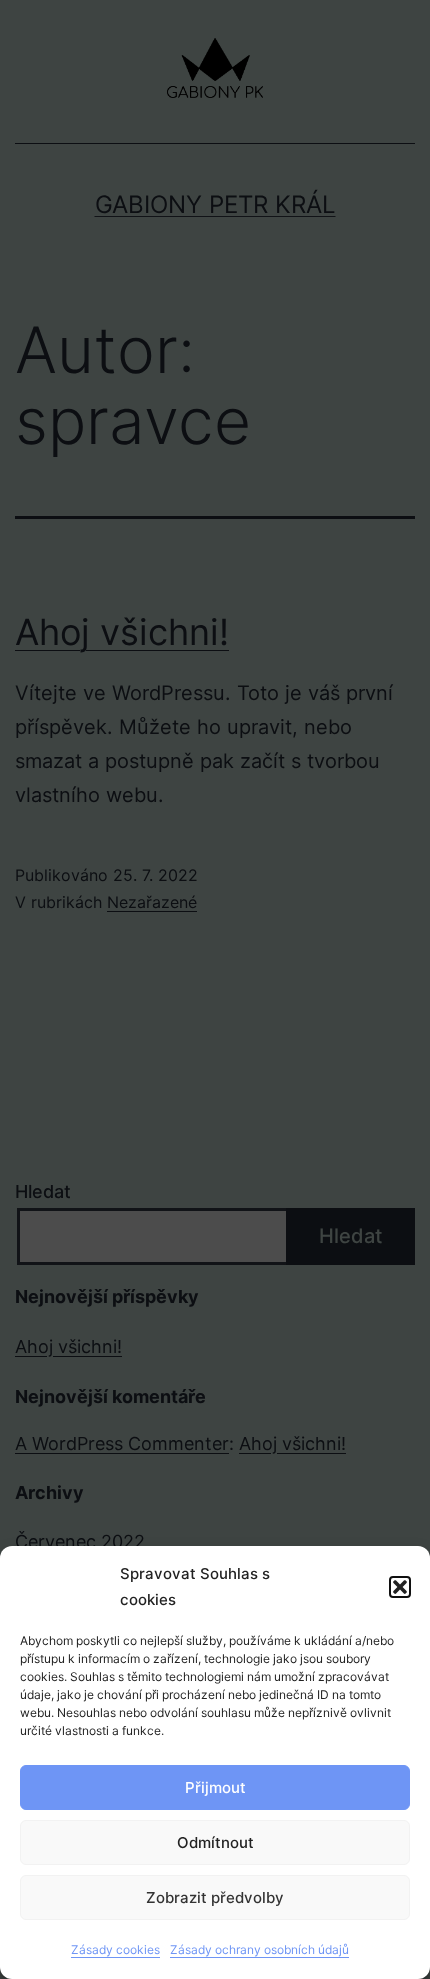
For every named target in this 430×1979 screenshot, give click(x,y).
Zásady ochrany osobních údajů (259, 1949)
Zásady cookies (115, 1949)
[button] (400, 1587)
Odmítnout (215, 1842)
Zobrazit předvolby (215, 1897)
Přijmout (215, 1787)
